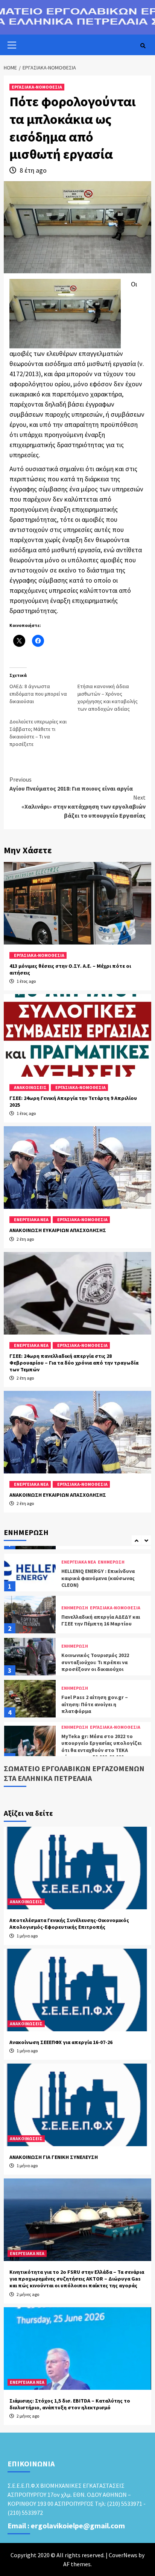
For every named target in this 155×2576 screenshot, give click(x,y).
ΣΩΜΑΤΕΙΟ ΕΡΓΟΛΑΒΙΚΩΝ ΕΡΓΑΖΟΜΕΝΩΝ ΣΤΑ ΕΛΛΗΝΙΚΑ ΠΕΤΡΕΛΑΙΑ (74, 1773)
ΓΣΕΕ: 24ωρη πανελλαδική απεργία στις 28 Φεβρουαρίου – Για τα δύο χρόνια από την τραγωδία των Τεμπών (74, 1363)
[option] (77, 1574)
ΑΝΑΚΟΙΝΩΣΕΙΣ (30, 1087)
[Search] (143, 46)
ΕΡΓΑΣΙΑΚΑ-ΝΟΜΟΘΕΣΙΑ (37, 87)
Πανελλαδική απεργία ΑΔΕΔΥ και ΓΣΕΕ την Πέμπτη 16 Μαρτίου (101, 1578)
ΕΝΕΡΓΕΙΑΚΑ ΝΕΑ (31, 1219)
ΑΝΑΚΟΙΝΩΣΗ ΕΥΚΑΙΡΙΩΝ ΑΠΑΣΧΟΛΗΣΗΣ (58, 1230)
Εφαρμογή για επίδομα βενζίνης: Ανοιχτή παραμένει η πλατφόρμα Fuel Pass (102, 1753)
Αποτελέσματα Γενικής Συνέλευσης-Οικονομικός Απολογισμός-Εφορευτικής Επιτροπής (69, 1924)
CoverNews (123, 2555)
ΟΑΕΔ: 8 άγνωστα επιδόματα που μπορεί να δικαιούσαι (38, 694)
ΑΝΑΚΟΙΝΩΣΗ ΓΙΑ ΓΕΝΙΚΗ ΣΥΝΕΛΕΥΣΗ (54, 2157)
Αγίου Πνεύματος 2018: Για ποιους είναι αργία (71, 784)
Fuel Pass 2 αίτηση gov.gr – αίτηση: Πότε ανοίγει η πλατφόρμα (95, 1662)
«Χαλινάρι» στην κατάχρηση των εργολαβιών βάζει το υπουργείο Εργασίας (84, 806)
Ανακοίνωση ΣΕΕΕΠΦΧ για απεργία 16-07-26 (61, 2042)
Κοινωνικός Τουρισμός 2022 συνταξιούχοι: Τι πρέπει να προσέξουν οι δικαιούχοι (95, 1620)
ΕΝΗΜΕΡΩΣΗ (75, 1566)
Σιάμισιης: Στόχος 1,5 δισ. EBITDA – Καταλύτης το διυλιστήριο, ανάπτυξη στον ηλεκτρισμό (70, 2404)
